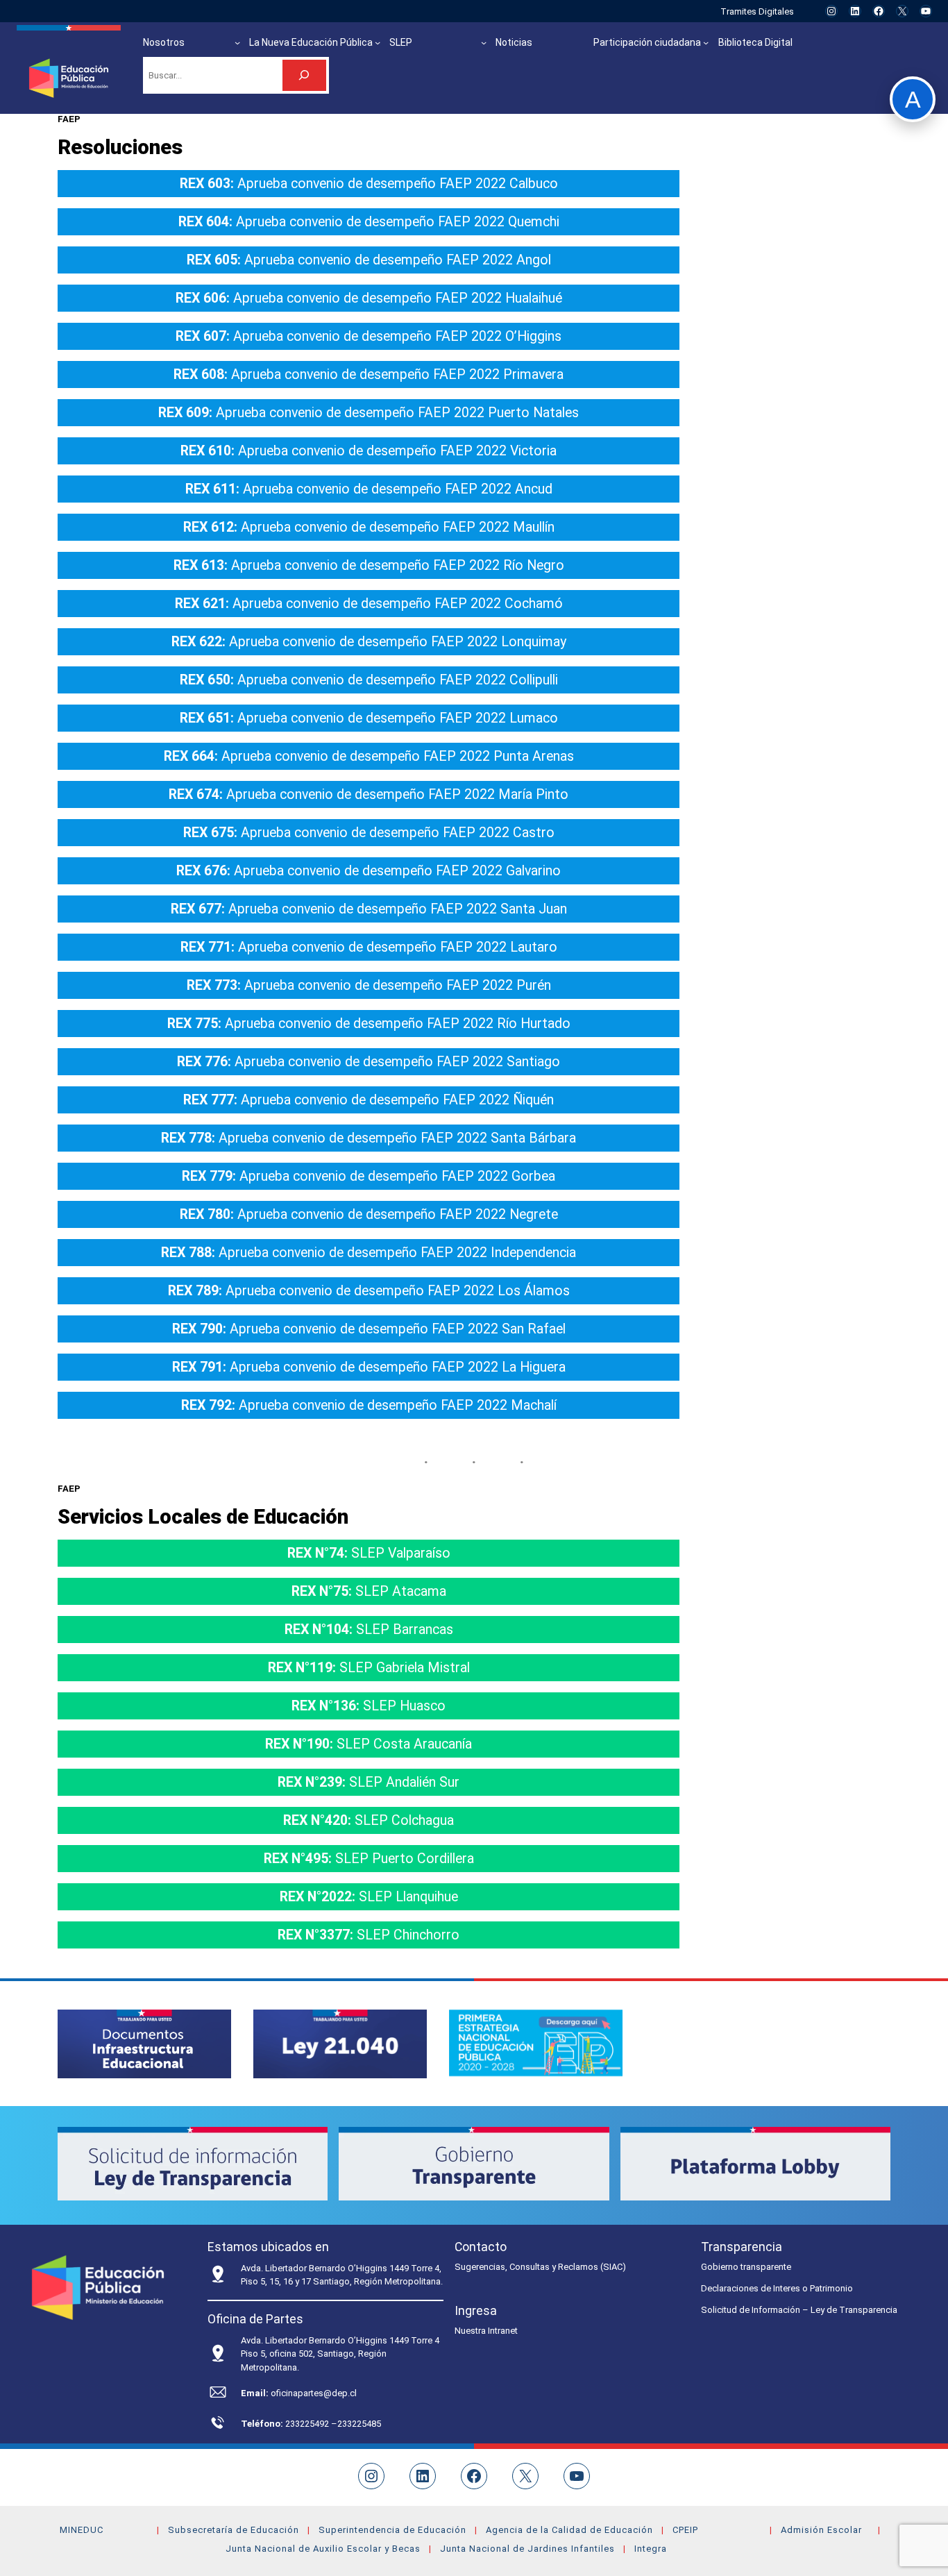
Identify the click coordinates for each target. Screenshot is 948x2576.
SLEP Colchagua (369, 1820)
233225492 (308, 2424)
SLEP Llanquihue (369, 1897)
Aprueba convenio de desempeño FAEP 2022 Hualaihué (369, 298)
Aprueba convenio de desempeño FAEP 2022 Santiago (369, 1062)
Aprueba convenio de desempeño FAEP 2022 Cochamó (369, 604)
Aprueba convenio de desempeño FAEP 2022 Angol (369, 260)
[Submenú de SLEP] (484, 42)
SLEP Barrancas (369, 1630)
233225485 (359, 2424)
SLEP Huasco (369, 1706)
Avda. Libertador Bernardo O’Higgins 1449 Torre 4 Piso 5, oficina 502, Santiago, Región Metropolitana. (340, 2354)
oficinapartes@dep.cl (314, 2393)
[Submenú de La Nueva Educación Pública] (378, 42)
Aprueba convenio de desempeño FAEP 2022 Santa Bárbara (369, 1138)
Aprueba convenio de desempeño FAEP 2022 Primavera (369, 374)
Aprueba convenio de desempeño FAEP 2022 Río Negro (369, 565)
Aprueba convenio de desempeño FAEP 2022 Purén (369, 985)
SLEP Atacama (369, 1591)
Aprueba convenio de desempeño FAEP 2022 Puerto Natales (369, 413)
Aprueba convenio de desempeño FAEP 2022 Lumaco (369, 718)
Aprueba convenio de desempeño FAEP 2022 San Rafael (369, 1329)
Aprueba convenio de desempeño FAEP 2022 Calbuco (369, 184)
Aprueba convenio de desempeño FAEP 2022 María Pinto (369, 794)
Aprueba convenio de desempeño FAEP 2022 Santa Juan (369, 909)
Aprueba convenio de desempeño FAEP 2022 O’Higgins (369, 336)
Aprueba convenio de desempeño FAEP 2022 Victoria (369, 451)
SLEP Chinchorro (369, 1935)
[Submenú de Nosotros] (237, 42)
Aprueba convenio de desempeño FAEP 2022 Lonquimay (369, 642)
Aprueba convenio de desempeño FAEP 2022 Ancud (369, 489)
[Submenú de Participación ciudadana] (706, 42)
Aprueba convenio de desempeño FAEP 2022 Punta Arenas (369, 756)
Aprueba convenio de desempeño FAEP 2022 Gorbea (369, 1176)
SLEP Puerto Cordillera (369, 1859)
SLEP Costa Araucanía (369, 1744)
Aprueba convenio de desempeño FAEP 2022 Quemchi (369, 222)
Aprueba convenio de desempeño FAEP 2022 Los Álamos (369, 1291)
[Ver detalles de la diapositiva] (144, 2044)
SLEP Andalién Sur (369, 1782)
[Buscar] (304, 75)
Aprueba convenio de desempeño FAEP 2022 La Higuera (369, 1367)
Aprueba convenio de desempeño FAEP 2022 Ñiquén (369, 1100)
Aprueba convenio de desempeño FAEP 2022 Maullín (369, 527)
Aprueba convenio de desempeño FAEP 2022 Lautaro (369, 947)
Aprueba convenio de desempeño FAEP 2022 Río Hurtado (369, 1024)
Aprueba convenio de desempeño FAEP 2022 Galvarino (369, 871)
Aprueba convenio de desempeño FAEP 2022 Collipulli (369, 680)
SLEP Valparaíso (369, 1553)
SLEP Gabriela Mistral (369, 1668)
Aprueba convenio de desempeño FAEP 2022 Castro (369, 833)
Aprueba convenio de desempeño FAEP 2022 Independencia (369, 1253)
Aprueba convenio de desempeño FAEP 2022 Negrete (369, 1214)
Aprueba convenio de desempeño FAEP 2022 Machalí (369, 1405)
